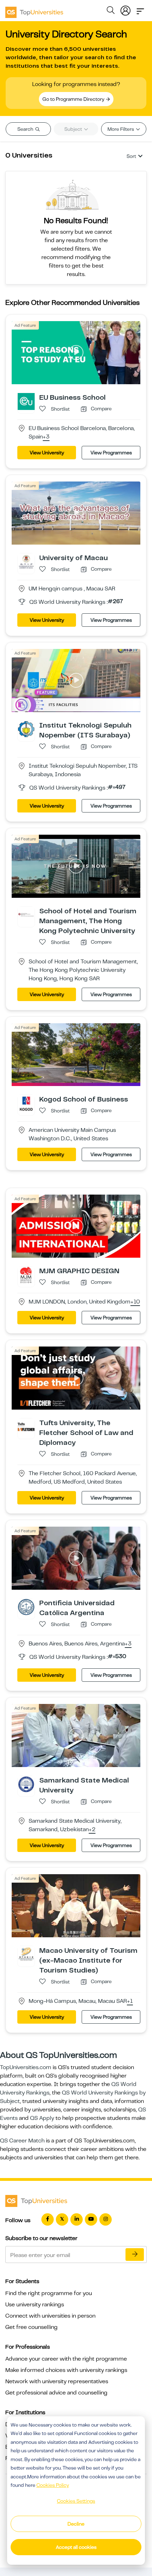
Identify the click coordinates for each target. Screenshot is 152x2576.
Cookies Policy (53, 2485)
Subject (74, 129)
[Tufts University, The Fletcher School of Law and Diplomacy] (26, 1427)
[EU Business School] (26, 401)
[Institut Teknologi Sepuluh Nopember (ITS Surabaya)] (26, 729)
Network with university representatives (57, 2381)
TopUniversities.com (26, 2067)
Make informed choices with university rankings (66, 2370)
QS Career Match (22, 2141)
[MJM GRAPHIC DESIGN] (26, 1275)
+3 (46, 437)
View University (47, 453)
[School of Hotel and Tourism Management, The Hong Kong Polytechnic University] (26, 914)
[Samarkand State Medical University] (26, 1784)
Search (26, 129)
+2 (92, 1830)
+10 (135, 1302)
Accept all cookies (76, 2547)
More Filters (121, 129)
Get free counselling (31, 2327)
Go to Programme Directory (74, 99)
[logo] (34, 10)
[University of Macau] (26, 562)
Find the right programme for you (49, 2293)
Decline (76, 2524)
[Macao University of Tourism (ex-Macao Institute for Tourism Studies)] (26, 1954)
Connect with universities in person (50, 2316)
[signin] (125, 9)
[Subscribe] (135, 2255)
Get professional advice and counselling (56, 2393)
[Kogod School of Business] (26, 1103)
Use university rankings (35, 2305)
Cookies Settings (76, 2501)
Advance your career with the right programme (66, 2359)
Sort (131, 156)
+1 (130, 2001)
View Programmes (111, 453)
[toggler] (140, 9)
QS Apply (42, 2118)
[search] (111, 11)
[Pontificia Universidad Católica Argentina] (26, 1607)
